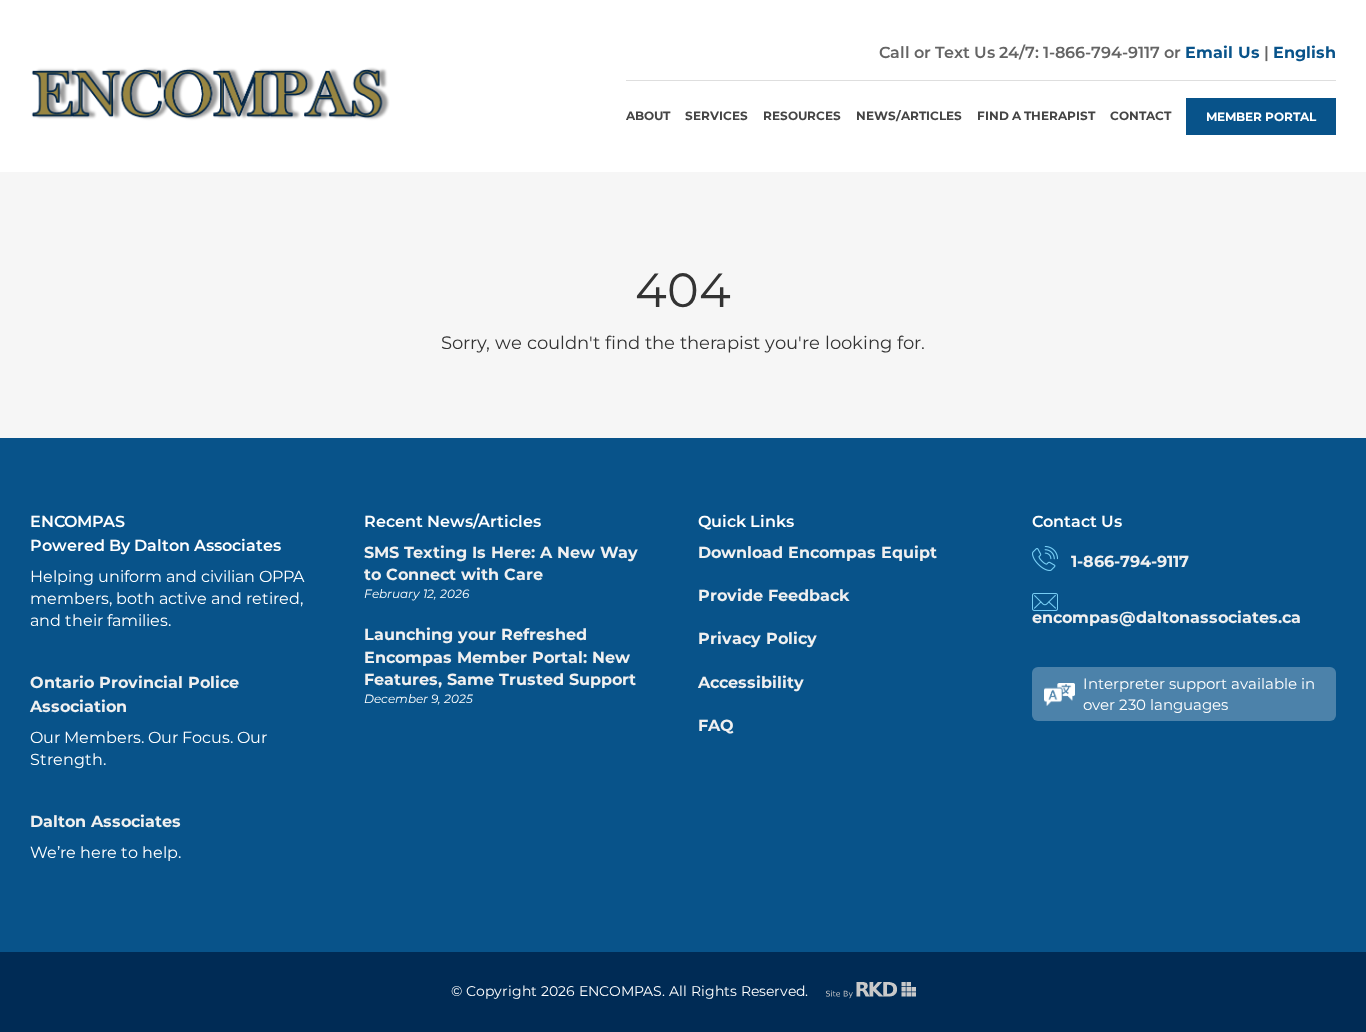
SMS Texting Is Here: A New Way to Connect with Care (501, 563)
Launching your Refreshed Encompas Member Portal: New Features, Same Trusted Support (500, 657)
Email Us (1222, 52)
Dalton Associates (105, 821)
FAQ (716, 725)
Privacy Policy (757, 638)
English (1304, 52)
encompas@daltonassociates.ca (1166, 617)
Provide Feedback (773, 595)
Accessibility (751, 682)
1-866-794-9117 (1130, 561)
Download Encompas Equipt (817, 552)
